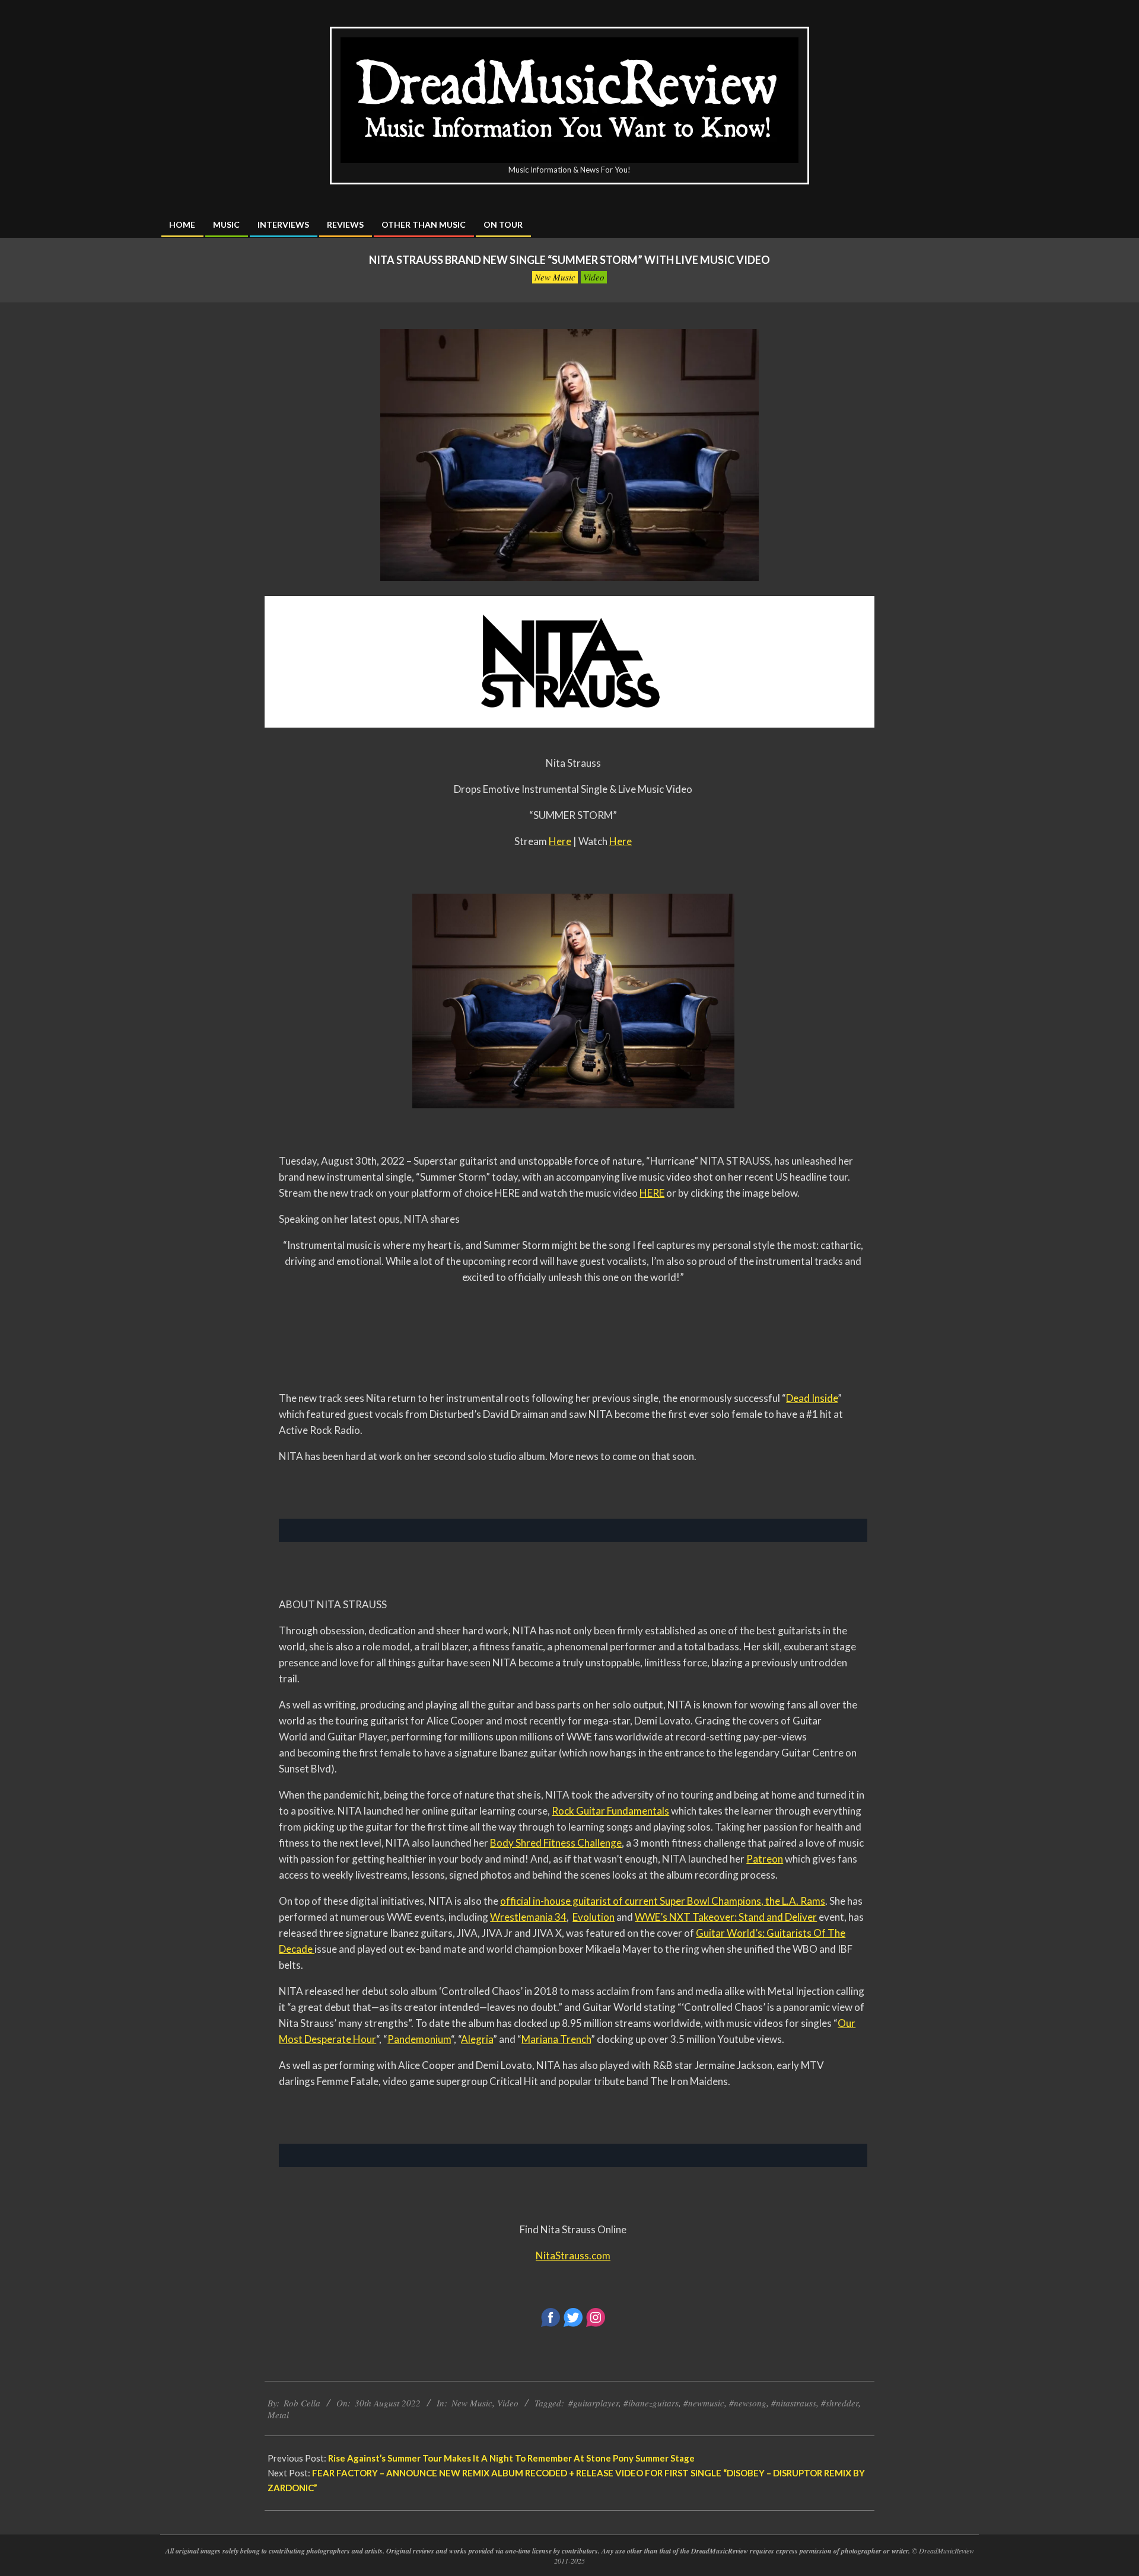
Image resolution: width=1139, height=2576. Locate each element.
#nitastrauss (794, 2403)
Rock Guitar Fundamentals (610, 1811)
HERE (652, 1193)
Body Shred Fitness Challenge (556, 1843)
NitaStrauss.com (573, 2255)
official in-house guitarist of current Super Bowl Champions (631, 1901)
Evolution (594, 1917)
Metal (278, 2415)
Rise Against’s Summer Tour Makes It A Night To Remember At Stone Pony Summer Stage (511, 2458)
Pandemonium (419, 2039)
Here (560, 841)
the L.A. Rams (794, 1901)
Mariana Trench (556, 2039)
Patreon (765, 1859)
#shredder (840, 2403)
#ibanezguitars (651, 2403)
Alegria (477, 2039)
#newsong (748, 2403)
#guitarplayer (594, 2403)
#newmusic (704, 2403)
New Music (555, 277)
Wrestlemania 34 (528, 1917)
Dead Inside (812, 1398)
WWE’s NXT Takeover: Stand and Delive (724, 1917)
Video (594, 277)
